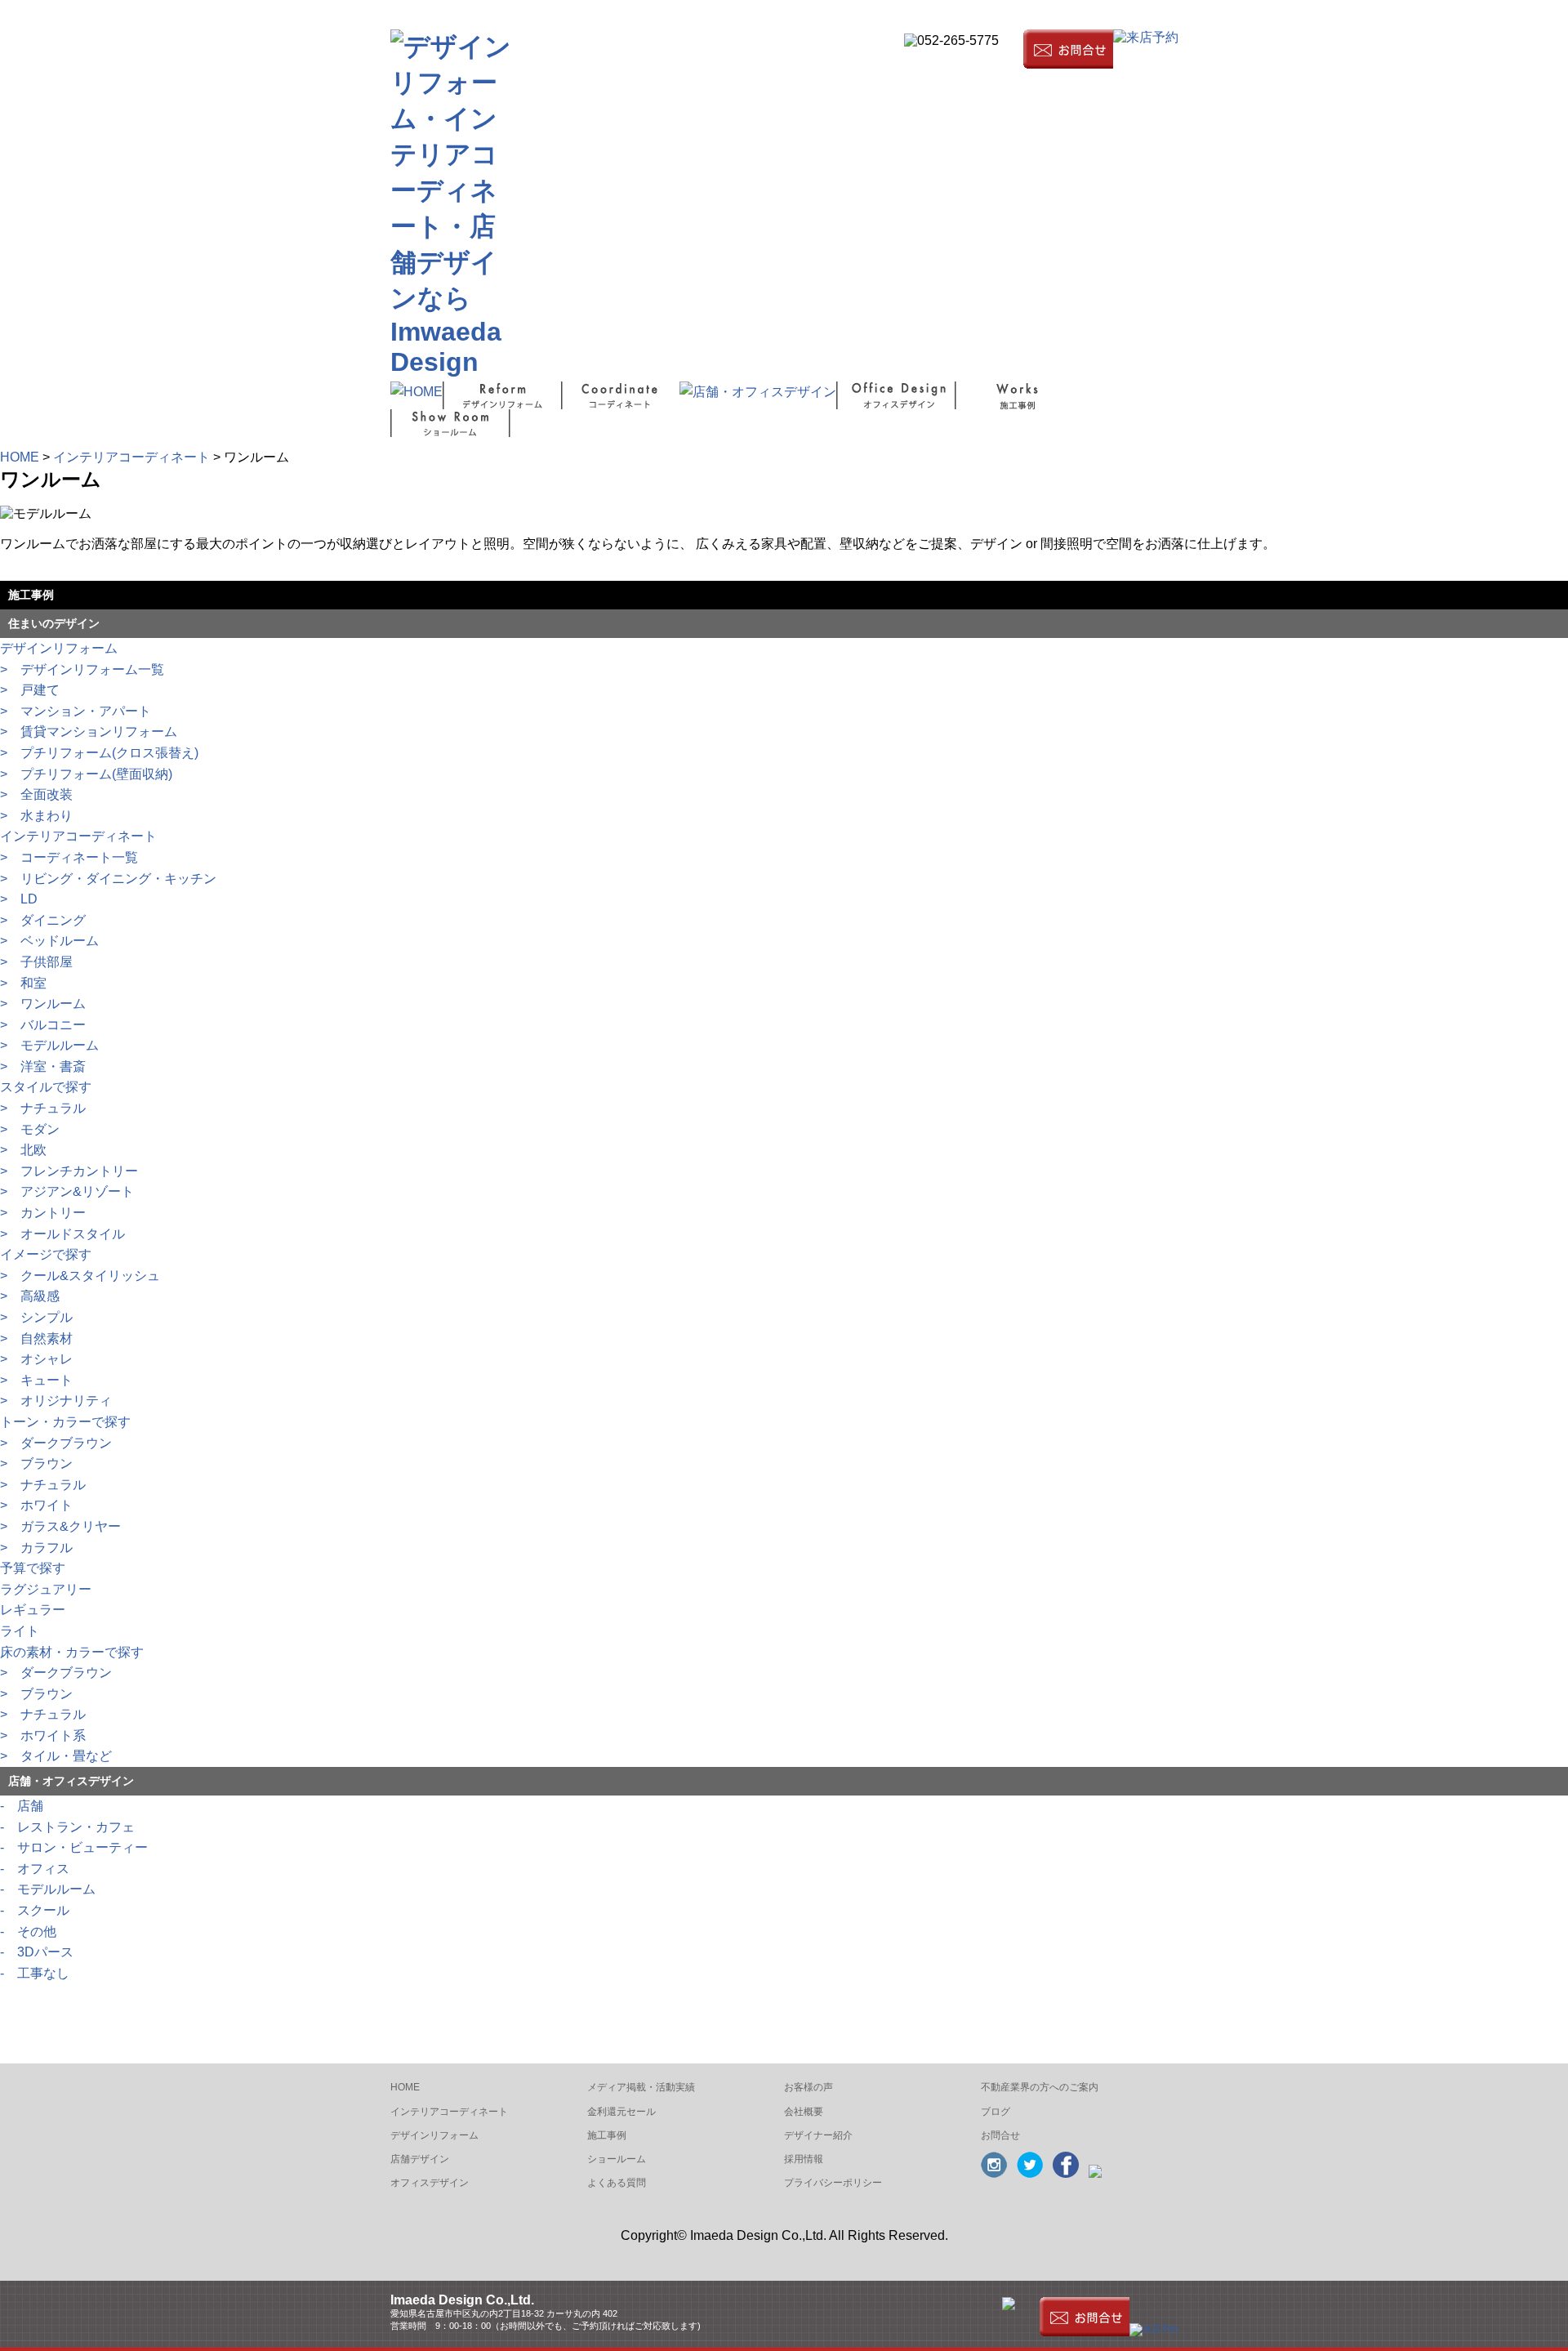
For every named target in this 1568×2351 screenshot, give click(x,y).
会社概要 (840, 11)
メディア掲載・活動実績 (641, 2087)
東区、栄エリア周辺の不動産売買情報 (1102, 11)
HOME (20, 457)
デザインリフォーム (434, 2135)
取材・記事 (989, 11)
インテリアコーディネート (131, 457)
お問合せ (1000, 2135)
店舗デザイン (420, 2159)
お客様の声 (808, 2087)
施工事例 (607, 2135)
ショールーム (617, 2159)
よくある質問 (617, 2183)
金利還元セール (621, 2112)
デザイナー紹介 (818, 2135)
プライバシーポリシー (833, 2183)
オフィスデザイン (430, 2183)
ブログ (886, 11)
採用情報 (804, 2159)
